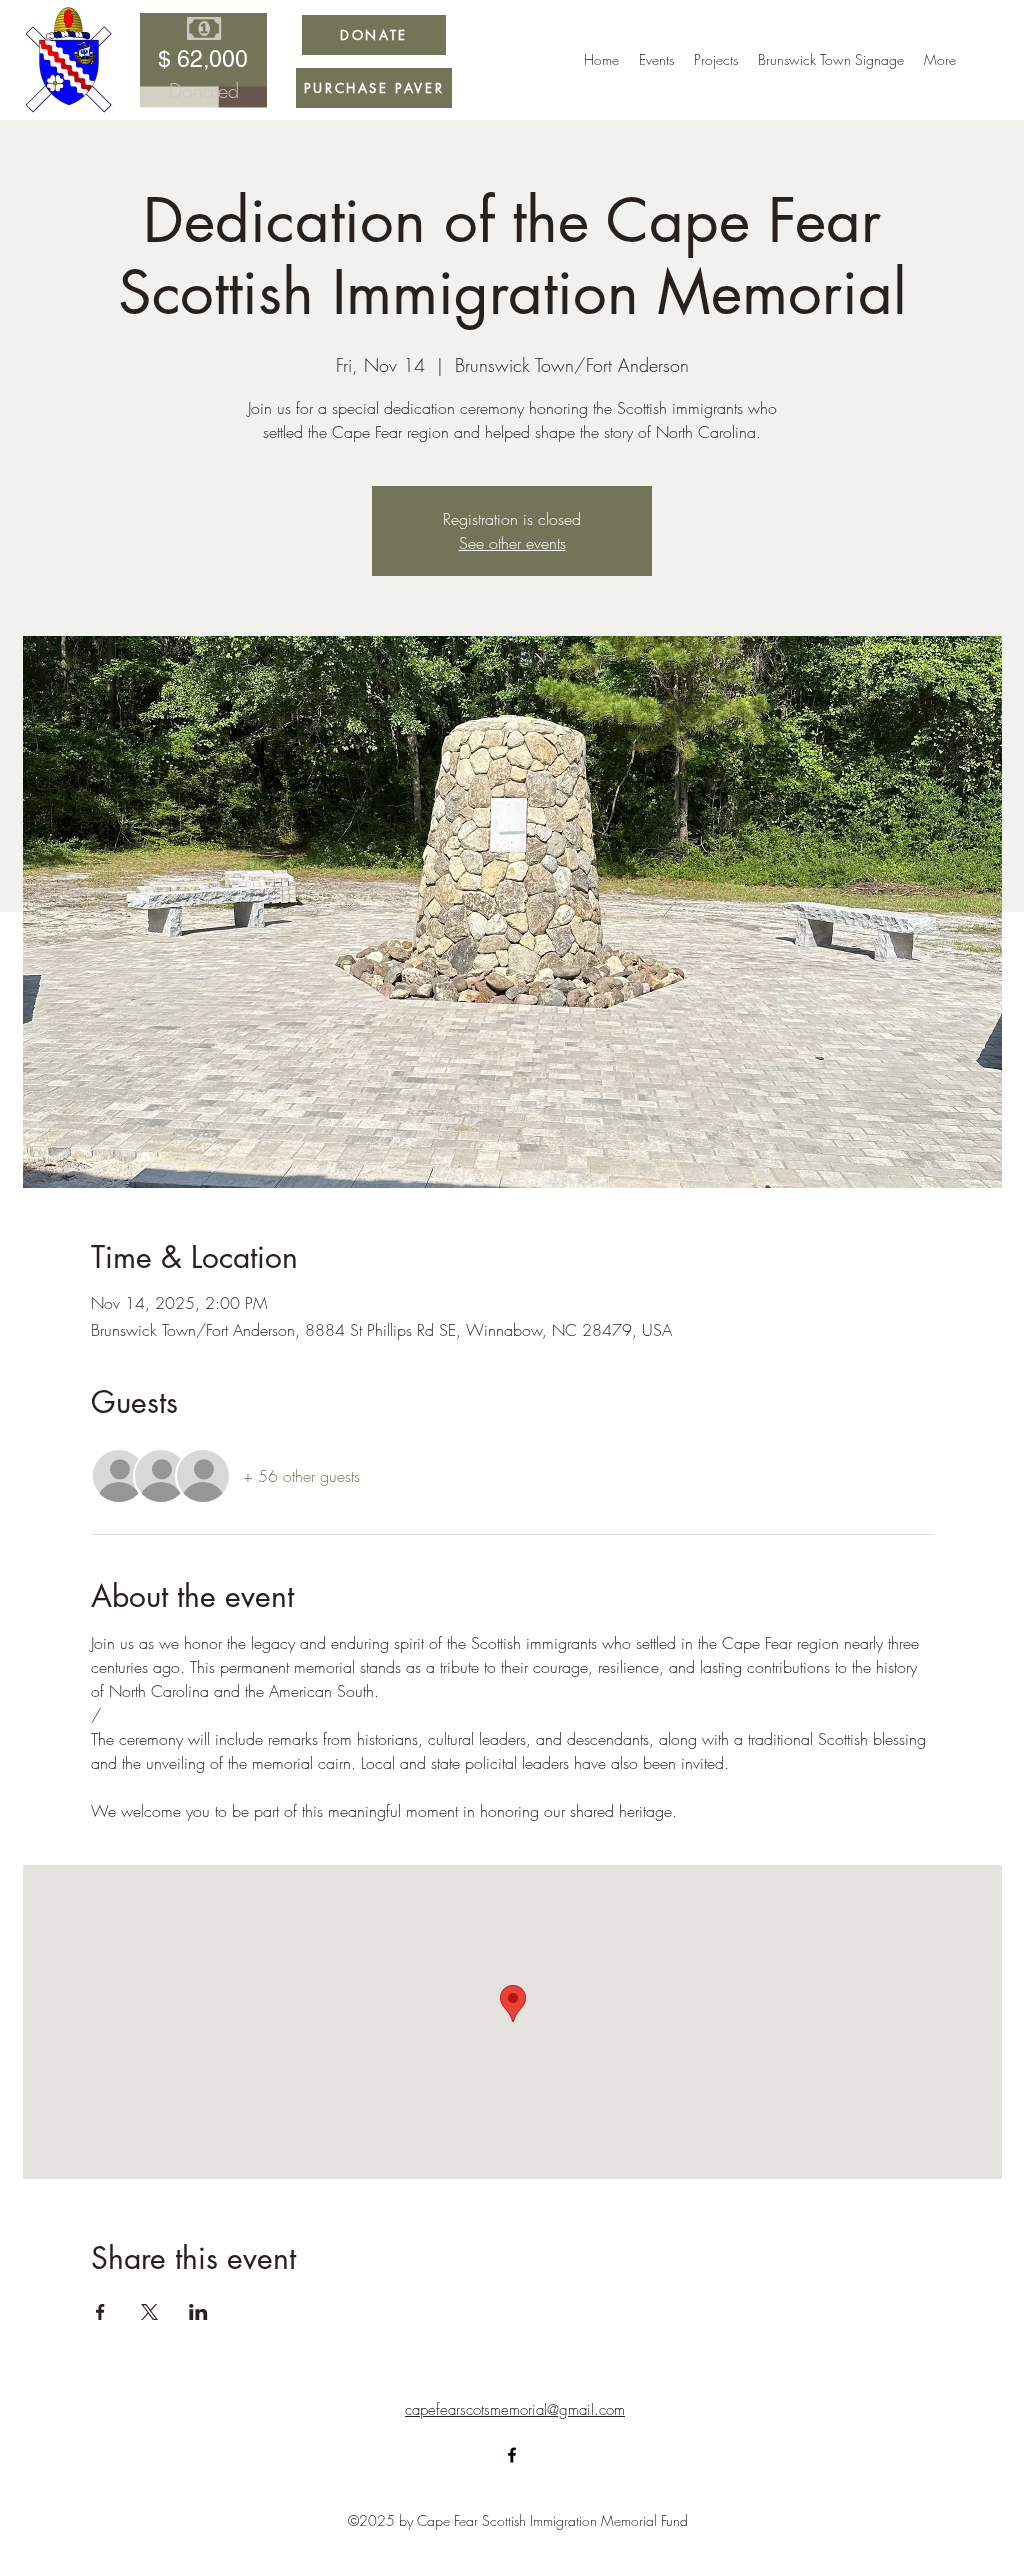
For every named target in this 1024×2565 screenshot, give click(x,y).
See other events (512, 543)
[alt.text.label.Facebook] (512, 2455)
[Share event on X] (149, 2312)
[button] (716, 60)
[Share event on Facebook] (100, 2312)
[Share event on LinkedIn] (198, 2312)
